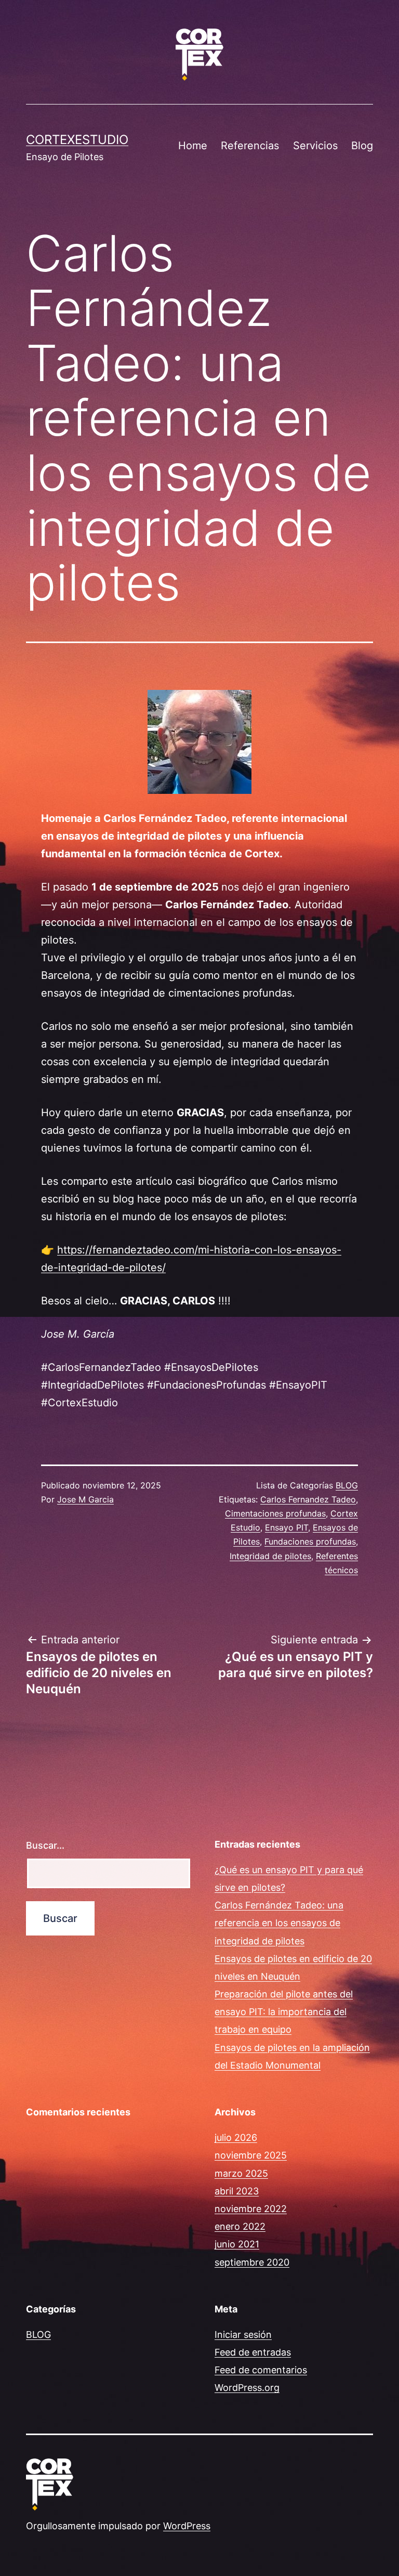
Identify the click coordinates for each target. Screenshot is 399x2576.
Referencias (250, 146)
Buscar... (45, 1845)
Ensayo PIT (287, 1527)
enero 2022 (240, 2226)
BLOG (347, 1485)
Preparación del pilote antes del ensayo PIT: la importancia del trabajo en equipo (284, 2012)
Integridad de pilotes (270, 1556)
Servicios (315, 146)
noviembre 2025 (251, 2155)
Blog (362, 146)
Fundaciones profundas (310, 1541)
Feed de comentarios (261, 2370)
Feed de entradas (253, 2352)
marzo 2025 (241, 2173)
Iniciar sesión (243, 2335)
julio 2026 (236, 2137)
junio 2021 (237, 2244)
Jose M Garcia (85, 1499)
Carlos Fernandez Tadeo (308, 1499)
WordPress (187, 2526)
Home (193, 146)
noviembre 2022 (251, 2209)
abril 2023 (237, 2191)
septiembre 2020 (252, 2262)
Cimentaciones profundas (275, 1513)
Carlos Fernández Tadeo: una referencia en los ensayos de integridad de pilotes (279, 1923)
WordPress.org (247, 2388)
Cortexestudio (77, 140)
